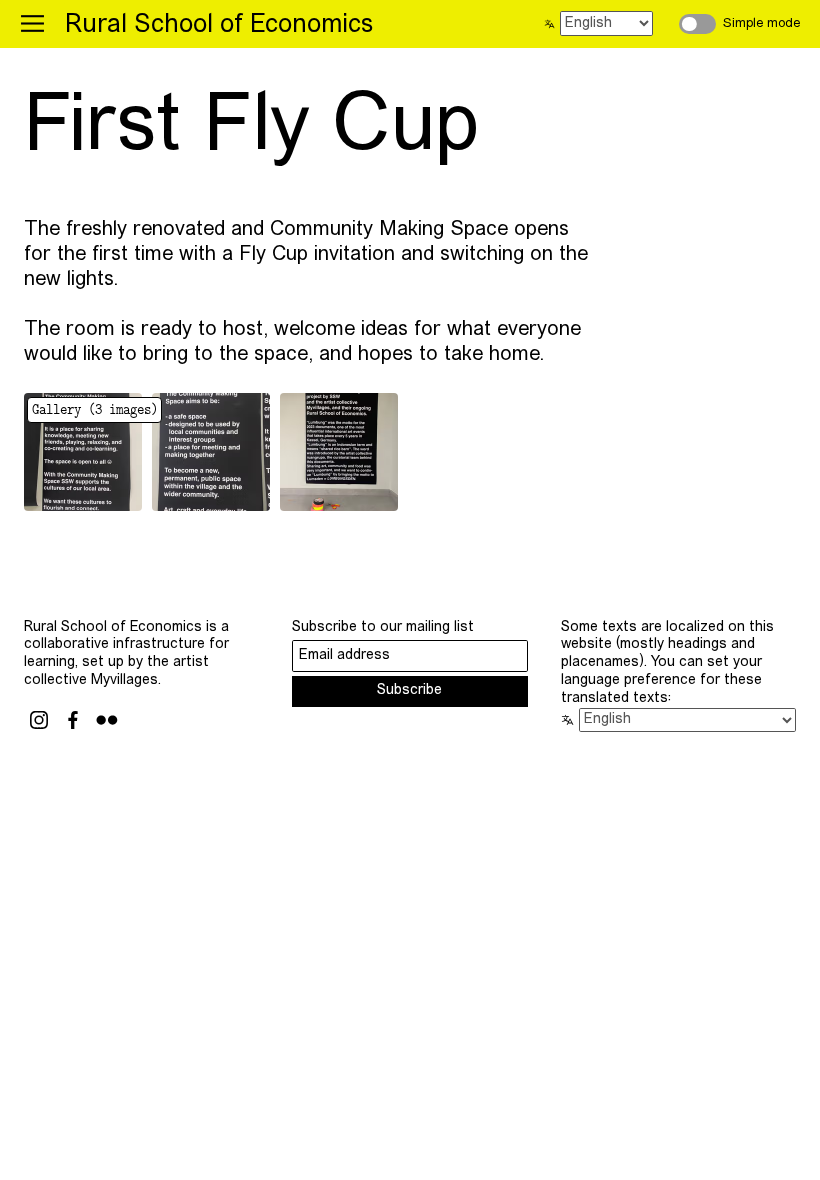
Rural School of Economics (219, 25)
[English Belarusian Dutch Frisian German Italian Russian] (603, 23)
